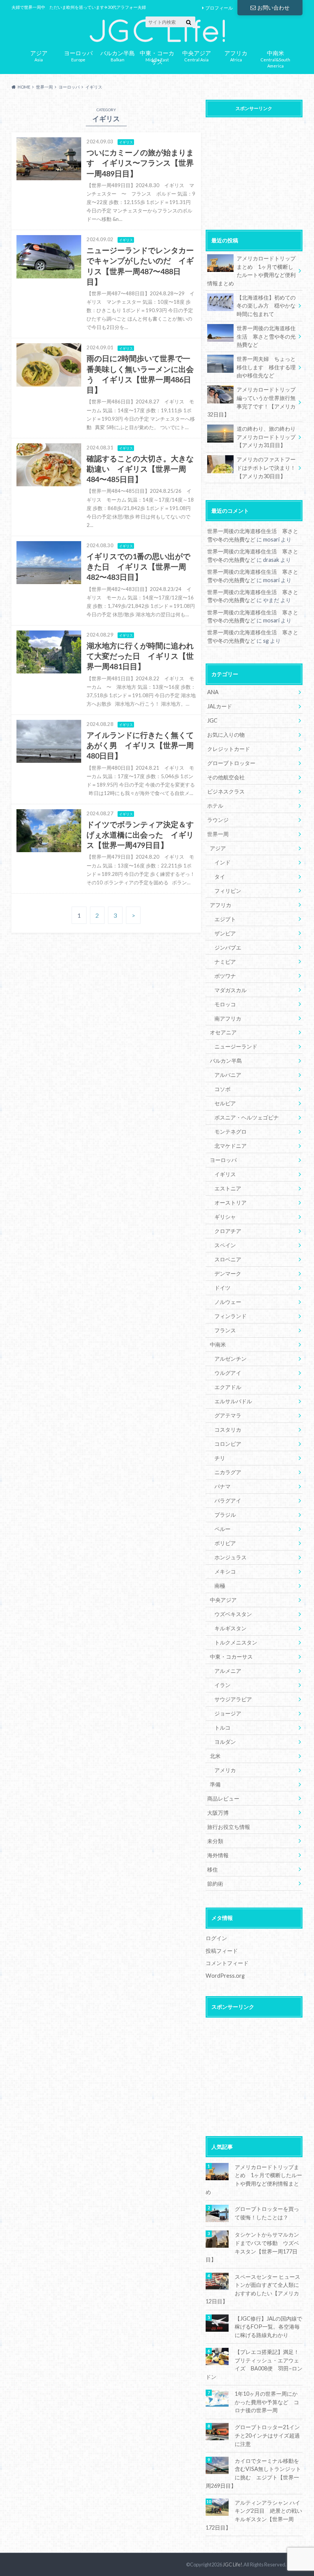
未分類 (215, 1841)
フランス (225, 1330)
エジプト (225, 919)
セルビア (225, 1103)
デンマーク (228, 1273)
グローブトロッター (231, 763)
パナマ (222, 1486)
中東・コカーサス (231, 1657)
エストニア (228, 1188)
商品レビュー (223, 1798)
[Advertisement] (254, 169)
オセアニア (223, 1032)
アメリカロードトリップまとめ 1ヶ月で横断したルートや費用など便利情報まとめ (251, 271)
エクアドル (228, 1387)
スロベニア (228, 1259)
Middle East (157, 56)
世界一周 (218, 834)
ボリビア (225, 1543)
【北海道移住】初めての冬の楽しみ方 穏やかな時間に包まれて (266, 306)
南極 (220, 1586)
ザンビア (225, 933)
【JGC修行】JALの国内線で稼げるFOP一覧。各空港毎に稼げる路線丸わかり (268, 2327)
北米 (215, 1756)
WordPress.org (225, 1976)
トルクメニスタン (236, 1642)
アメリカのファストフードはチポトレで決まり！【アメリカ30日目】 (266, 467)
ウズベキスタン (233, 1614)
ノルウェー (228, 1302)
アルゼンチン (231, 1359)
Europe (78, 55)
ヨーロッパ (223, 1160)
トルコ (222, 1727)
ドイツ (222, 1288)
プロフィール (219, 8)
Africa (236, 55)
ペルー (222, 1529)
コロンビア (228, 1444)
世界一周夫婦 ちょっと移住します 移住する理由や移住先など (266, 367)
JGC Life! (233, 2564)
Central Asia (197, 55)
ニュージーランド (236, 1046)
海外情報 (218, 1855)
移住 (213, 1869)
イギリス (225, 1174)
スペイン (225, 1245)
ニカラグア (228, 1472)
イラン (222, 1685)
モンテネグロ (231, 1132)
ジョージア (228, 1713)
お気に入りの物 (226, 735)
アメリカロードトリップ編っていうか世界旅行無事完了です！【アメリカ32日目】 (251, 402)
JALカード (220, 706)
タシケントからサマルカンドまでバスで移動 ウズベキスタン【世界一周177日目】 (252, 2247)
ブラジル (225, 1515)
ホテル (215, 806)
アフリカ (221, 905)
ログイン (216, 1938)
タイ (220, 876)
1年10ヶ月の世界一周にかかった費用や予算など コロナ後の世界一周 (267, 2402)
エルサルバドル (233, 1401)
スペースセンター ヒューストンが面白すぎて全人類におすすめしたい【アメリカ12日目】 (253, 2289)
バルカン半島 (226, 1061)
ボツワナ (225, 976)
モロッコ (225, 1004)
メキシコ (225, 1571)
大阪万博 (218, 1813)
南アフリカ (228, 1018)
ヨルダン (225, 1742)
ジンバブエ (228, 947)
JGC (212, 720)
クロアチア (228, 1231)
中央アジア (223, 1600)
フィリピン (228, 891)
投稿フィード (222, 1951)
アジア (218, 848)
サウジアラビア (233, 1699)
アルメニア (228, 1671)
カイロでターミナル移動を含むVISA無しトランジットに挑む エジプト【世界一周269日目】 (253, 2473)
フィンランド (231, 1316)
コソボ (222, 1089)
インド (222, 862)
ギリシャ (225, 1217)
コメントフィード (227, 1963)
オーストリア (231, 1202)
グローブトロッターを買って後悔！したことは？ (267, 2213)
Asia (39, 55)
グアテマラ (228, 1415)
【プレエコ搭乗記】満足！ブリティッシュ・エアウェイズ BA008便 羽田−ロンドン (254, 2364)
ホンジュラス (231, 1557)
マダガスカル (231, 990)
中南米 (218, 1344)
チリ (220, 1458)
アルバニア (228, 1075)
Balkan (118, 55)
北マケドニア (231, 1146)
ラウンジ (218, 820)
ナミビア (225, 962)
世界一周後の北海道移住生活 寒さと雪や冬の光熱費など (266, 336)
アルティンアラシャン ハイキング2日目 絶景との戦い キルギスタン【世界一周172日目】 (254, 2515)
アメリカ (225, 1770)
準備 (215, 1784)
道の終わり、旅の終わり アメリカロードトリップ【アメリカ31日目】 (269, 437)
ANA (213, 692)
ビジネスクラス (226, 791)
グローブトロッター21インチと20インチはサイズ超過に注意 (267, 2435)
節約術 (215, 1884)
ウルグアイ (228, 1373)
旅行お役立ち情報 (229, 1827)
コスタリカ (228, 1430)
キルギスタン (231, 1628)
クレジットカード (229, 749)
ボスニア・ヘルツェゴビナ (247, 1117)
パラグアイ (228, 1500)
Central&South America (275, 58)
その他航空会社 (226, 777)
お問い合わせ (273, 7)
